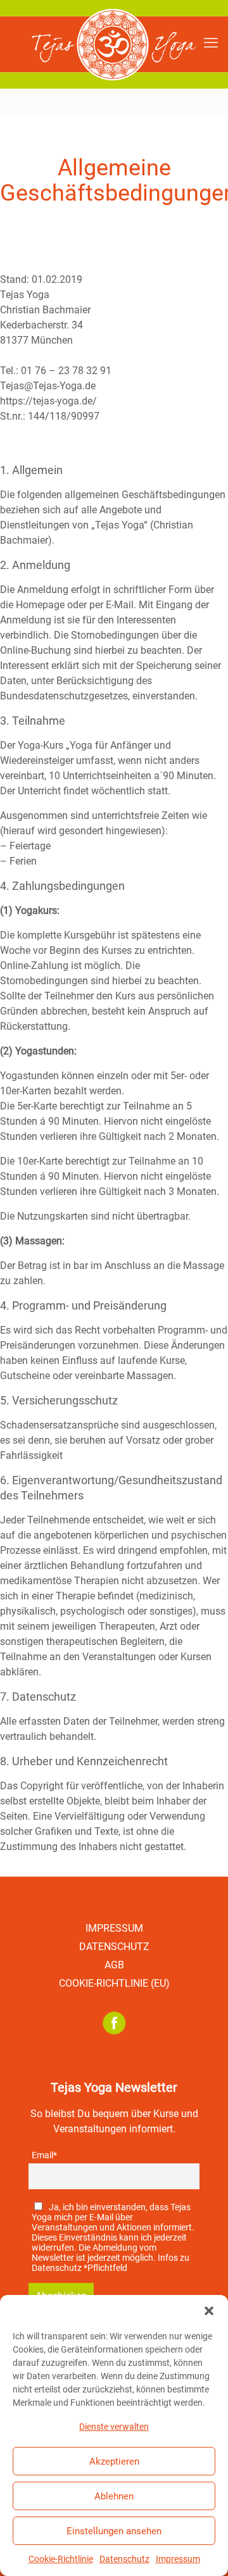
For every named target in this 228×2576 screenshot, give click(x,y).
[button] (209, 2311)
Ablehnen (114, 2496)
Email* (44, 2155)
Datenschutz (124, 2559)
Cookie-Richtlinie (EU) (114, 1983)
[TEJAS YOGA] (114, 44)
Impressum (178, 2559)
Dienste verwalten (114, 2427)
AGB (114, 1965)
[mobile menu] (211, 43)
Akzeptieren (114, 2461)
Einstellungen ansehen (114, 2531)
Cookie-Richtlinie (61, 2559)
